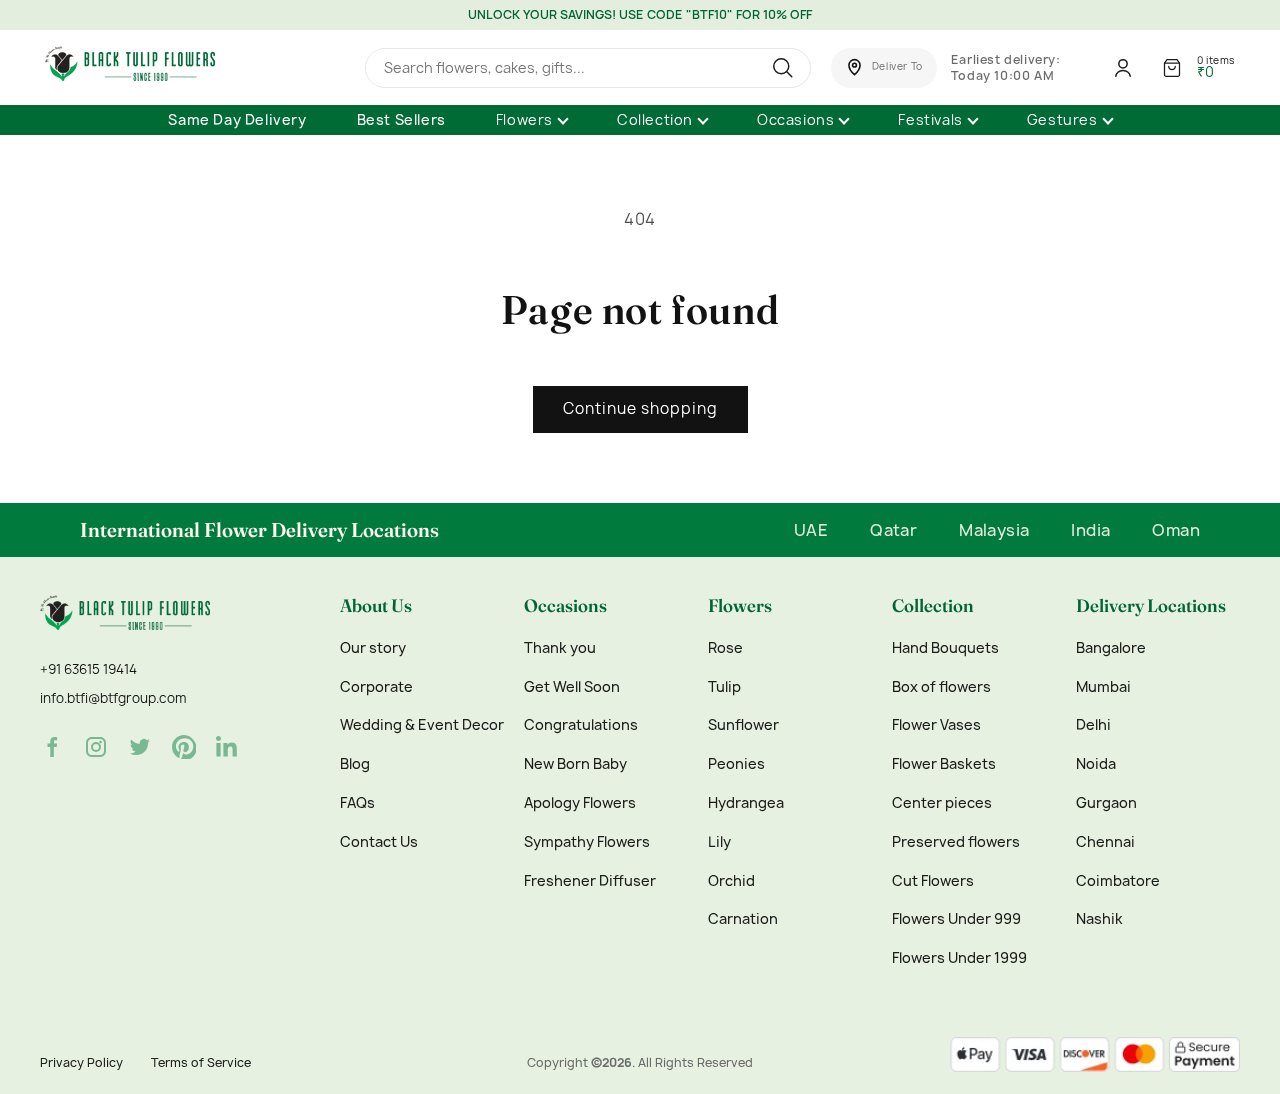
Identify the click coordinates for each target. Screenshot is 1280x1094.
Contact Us (379, 842)
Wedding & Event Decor (422, 725)
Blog (355, 764)
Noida (1096, 764)
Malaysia (994, 530)
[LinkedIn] (228, 747)
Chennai (1105, 842)
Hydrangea (746, 803)
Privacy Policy (81, 1062)
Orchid (731, 881)
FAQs (357, 803)
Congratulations (581, 725)
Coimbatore (1118, 881)
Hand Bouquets (945, 648)
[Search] (786, 68)
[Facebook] (52, 747)
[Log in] (1123, 68)
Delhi (1093, 725)
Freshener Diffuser (590, 881)
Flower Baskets (944, 764)
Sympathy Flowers (587, 842)
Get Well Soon (572, 687)
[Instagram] (96, 747)
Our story (373, 648)
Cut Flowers (933, 881)
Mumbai (1103, 687)
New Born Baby (575, 764)
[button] (884, 68)
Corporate (376, 687)
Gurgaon (1106, 803)
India (1090, 530)
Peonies (736, 764)
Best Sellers (401, 119)
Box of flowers (941, 687)
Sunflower (743, 725)
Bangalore (1111, 648)
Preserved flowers (956, 842)
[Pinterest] (184, 747)
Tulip (724, 687)
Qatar (893, 530)
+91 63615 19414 (88, 669)
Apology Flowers (580, 803)
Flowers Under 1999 (959, 958)
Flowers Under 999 (956, 919)
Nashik (1099, 919)
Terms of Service (201, 1062)
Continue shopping (640, 408)
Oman (1176, 530)
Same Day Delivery (237, 119)
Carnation (743, 919)
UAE (811, 530)
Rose (725, 648)
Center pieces (942, 803)
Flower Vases (936, 725)
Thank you (560, 648)
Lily (719, 842)
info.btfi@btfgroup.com (113, 698)
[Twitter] (140, 747)
